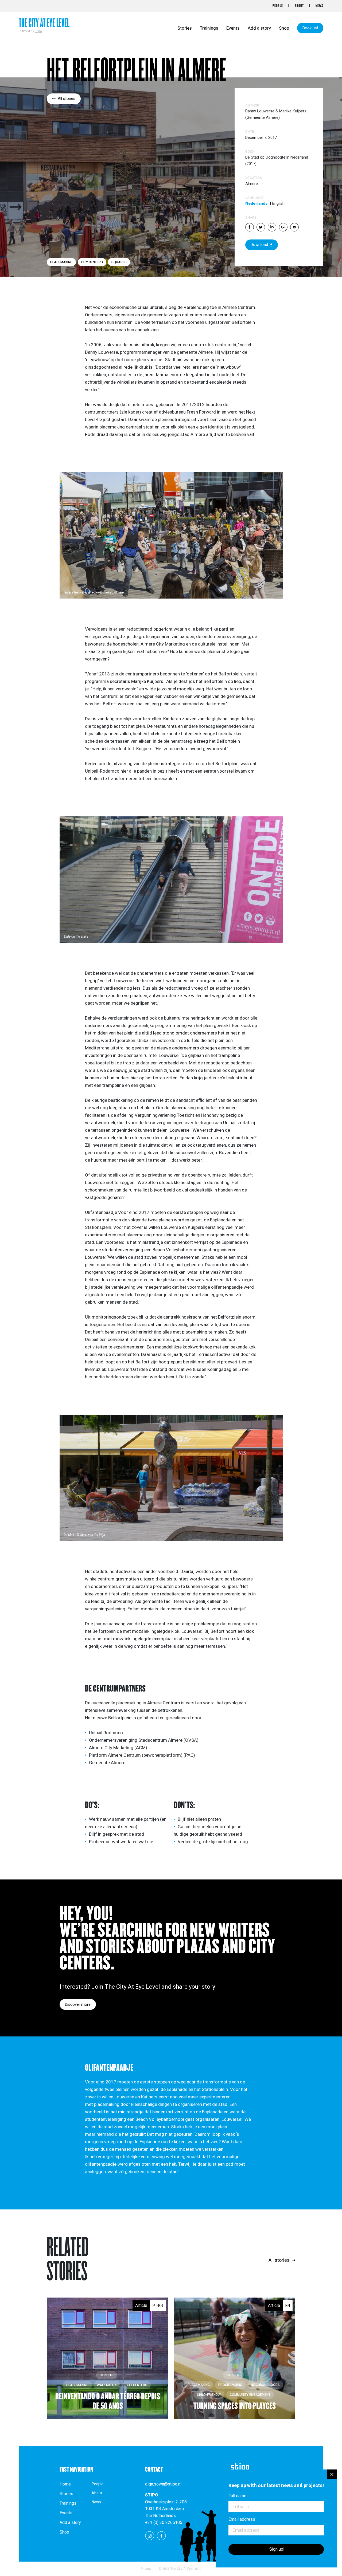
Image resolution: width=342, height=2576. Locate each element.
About (299, 6)
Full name (237, 2496)
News (319, 6)
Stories (185, 28)
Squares (119, 262)
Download (259, 245)
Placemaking (61, 262)
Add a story (259, 28)
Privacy (146, 2569)
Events (233, 28)
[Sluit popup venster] (332, 2474)
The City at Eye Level (44, 23)
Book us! (310, 28)
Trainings (209, 28)
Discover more (78, 2004)
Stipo (38, 31)
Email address (242, 2519)
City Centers (92, 262)
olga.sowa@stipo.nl (163, 2484)
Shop (284, 28)
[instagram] (150, 2535)
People (278, 6)
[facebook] (161, 2535)
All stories (67, 99)
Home (65, 2484)
